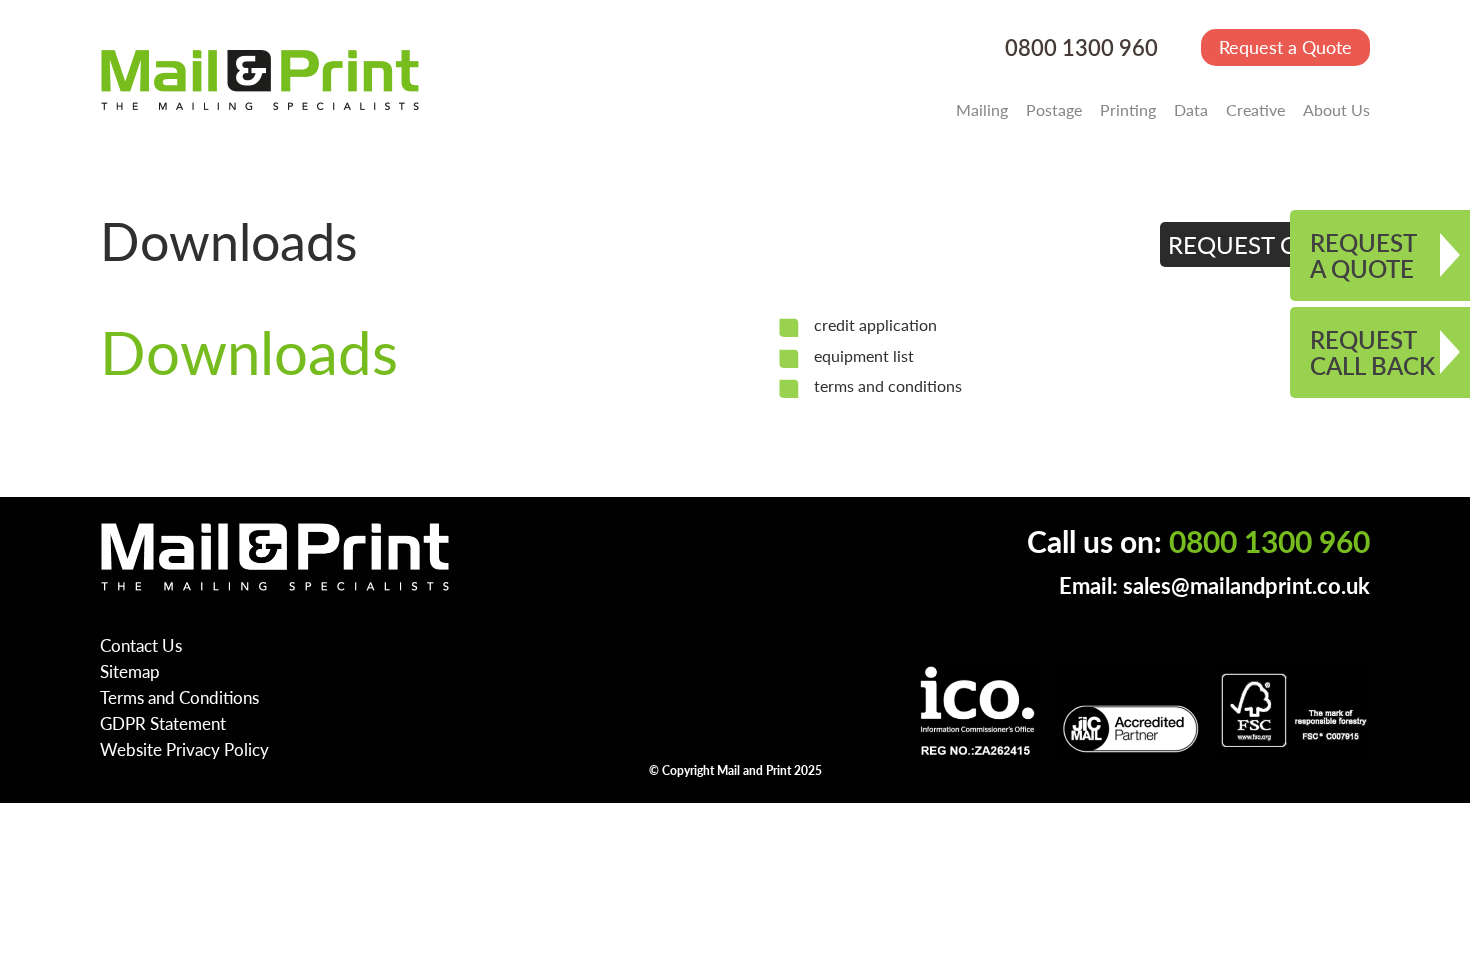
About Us (1336, 109)
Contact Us (141, 645)
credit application (875, 324)
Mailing (982, 109)
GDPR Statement (163, 723)
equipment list (864, 355)
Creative (1255, 109)
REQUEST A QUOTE (1363, 255)
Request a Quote (1285, 46)
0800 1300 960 (1081, 47)
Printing (1128, 109)
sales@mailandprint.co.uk (1246, 585)
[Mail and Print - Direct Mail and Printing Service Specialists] (260, 79)
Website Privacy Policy (184, 749)
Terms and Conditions (179, 697)
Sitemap (130, 671)
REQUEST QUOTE (1265, 244)
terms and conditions (888, 385)
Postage (1054, 109)
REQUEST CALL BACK (1372, 352)
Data (1191, 109)
